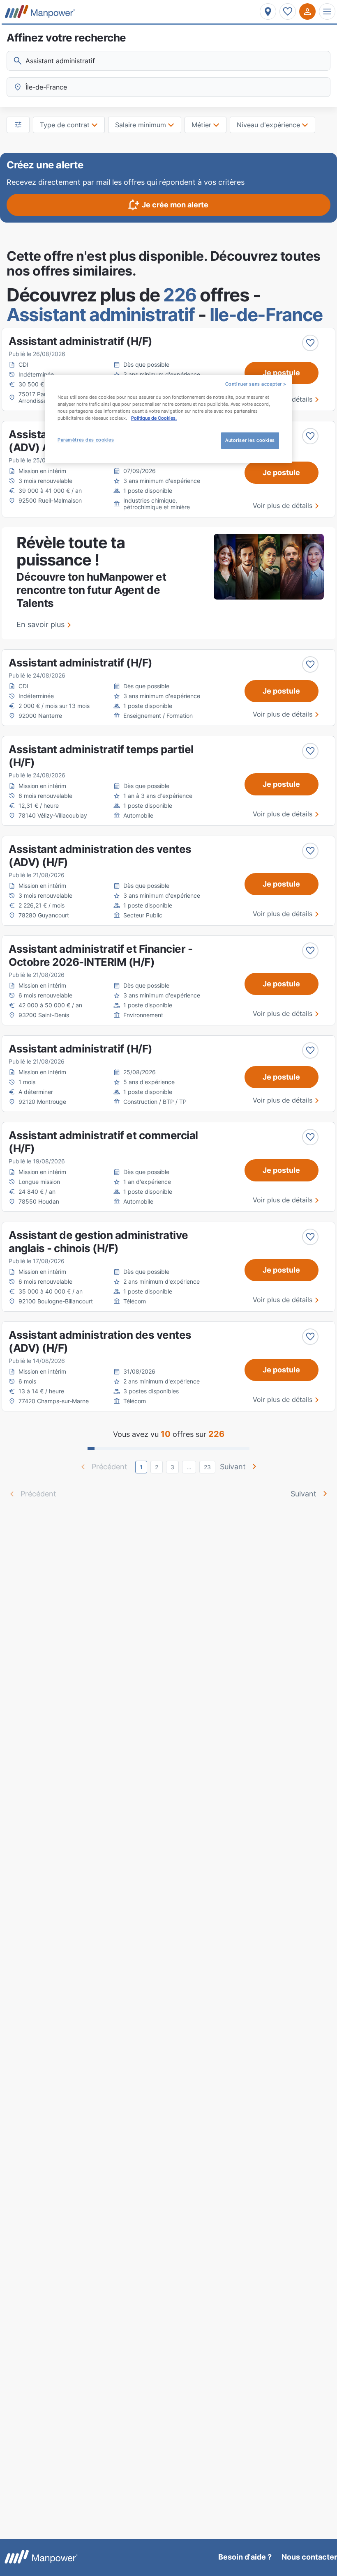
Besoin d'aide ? (245, 2557)
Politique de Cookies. (154, 418)
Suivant (233, 1467)
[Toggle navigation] (327, 11)
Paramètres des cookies (86, 440)
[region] (168, 419)
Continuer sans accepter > (256, 384)
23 (207, 1467)
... (189, 1467)
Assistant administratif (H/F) (81, 341)
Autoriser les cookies (250, 440)
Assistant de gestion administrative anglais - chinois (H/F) (98, 1242)
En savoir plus (40, 624)
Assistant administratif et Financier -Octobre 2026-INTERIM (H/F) (100, 955)
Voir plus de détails (283, 506)
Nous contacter (309, 2557)
